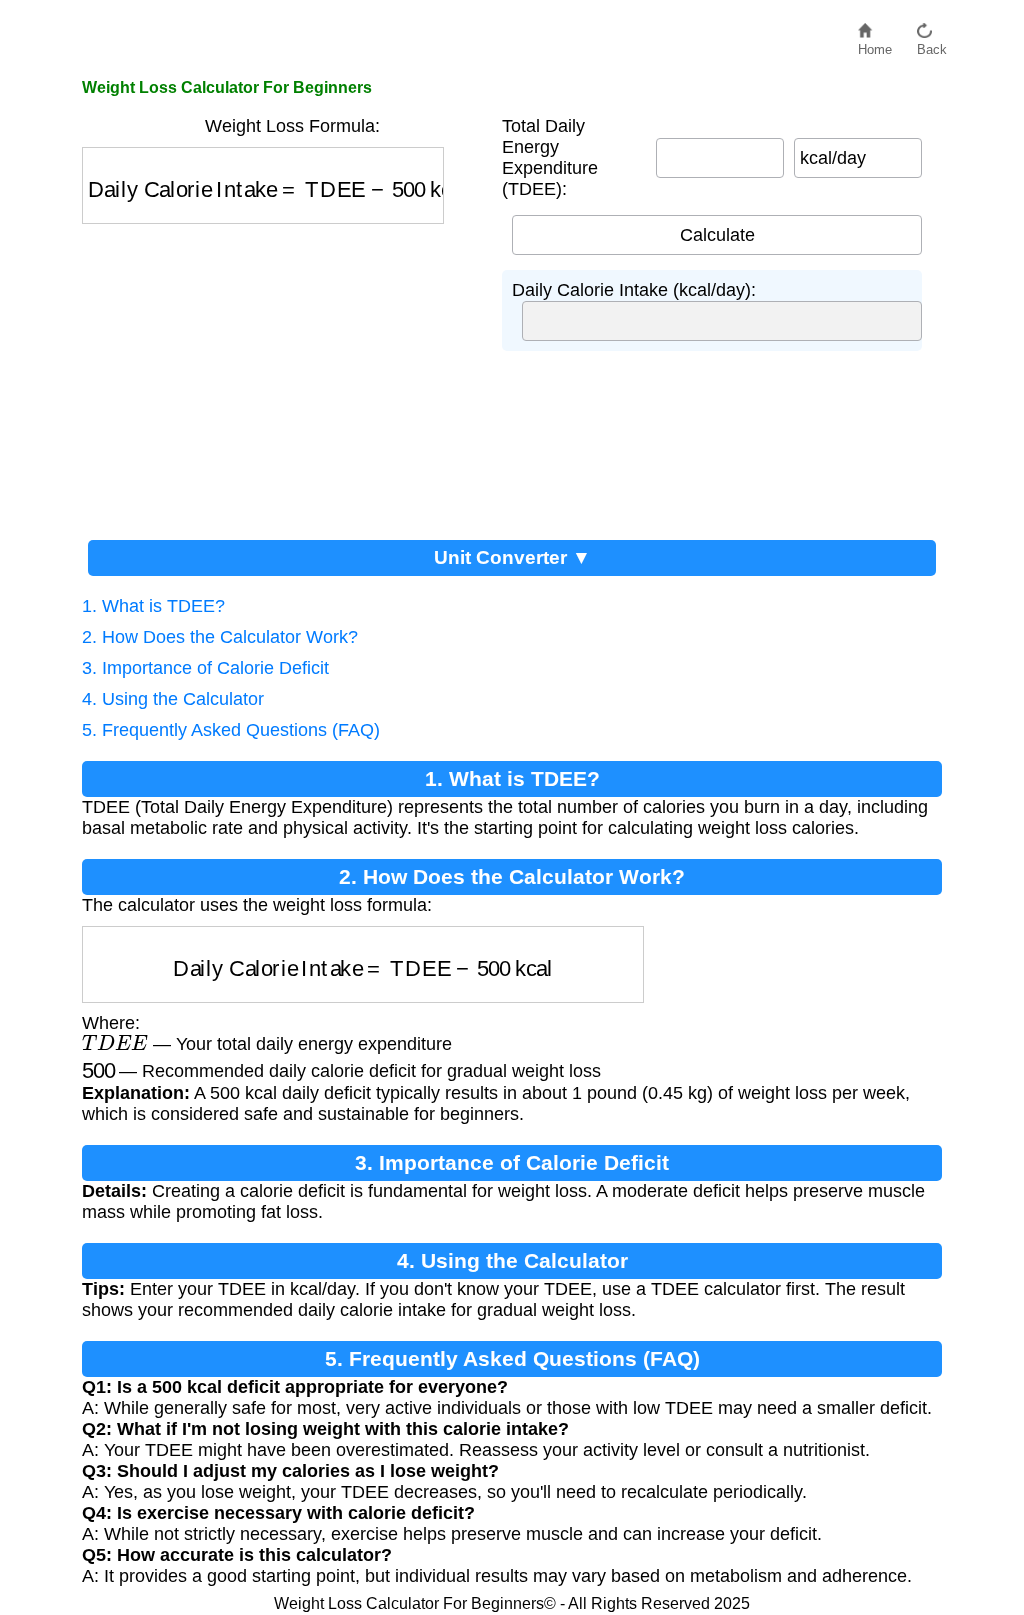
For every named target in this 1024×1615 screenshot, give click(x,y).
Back (932, 44)
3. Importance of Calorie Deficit (205, 668)
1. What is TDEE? (153, 606)
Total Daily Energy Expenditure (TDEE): (550, 157)
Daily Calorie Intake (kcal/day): (634, 290)
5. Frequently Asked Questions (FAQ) (231, 730)
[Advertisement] (282, 374)
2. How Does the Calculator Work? (220, 637)
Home (875, 44)
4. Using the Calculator (173, 699)
